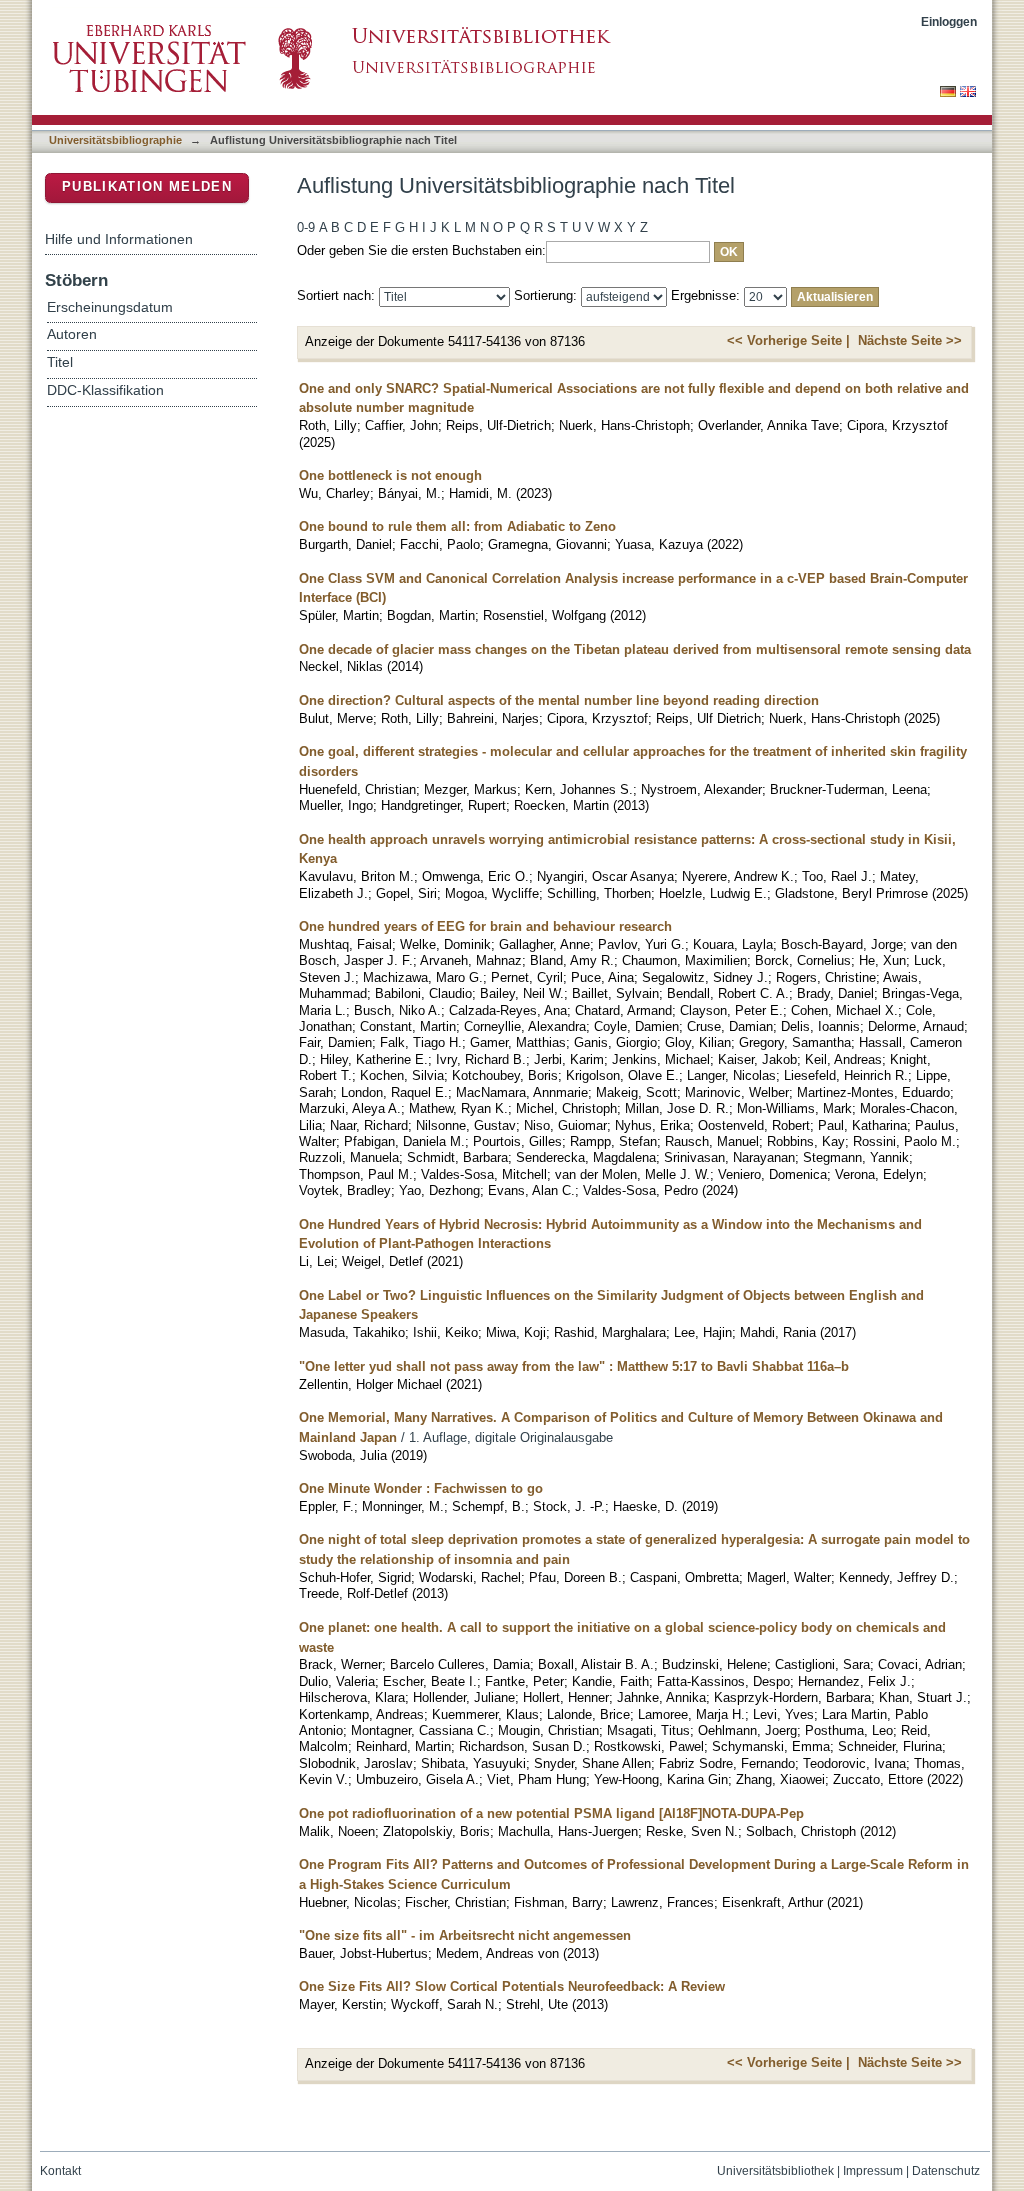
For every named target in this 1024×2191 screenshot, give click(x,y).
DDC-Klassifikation (105, 390)
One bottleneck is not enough (390, 475)
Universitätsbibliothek (775, 2171)
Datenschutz (946, 2171)
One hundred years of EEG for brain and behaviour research (485, 926)
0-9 (306, 227)
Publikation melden (147, 186)
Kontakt (60, 2171)
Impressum (873, 2171)
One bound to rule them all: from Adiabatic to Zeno (457, 526)
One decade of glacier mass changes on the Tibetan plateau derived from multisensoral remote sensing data (635, 649)
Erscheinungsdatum (110, 307)
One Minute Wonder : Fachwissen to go (421, 1488)
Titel (60, 362)
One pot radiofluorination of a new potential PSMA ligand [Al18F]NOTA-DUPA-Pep (551, 1813)
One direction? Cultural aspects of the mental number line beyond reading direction (559, 700)
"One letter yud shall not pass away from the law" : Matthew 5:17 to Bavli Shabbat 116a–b (574, 1366)
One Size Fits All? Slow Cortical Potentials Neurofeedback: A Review (512, 1986)
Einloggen (949, 21)
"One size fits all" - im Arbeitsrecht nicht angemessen (465, 1935)
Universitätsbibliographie (115, 140)
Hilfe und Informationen (119, 239)
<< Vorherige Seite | (788, 340)
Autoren (72, 334)
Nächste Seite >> (910, 340)
